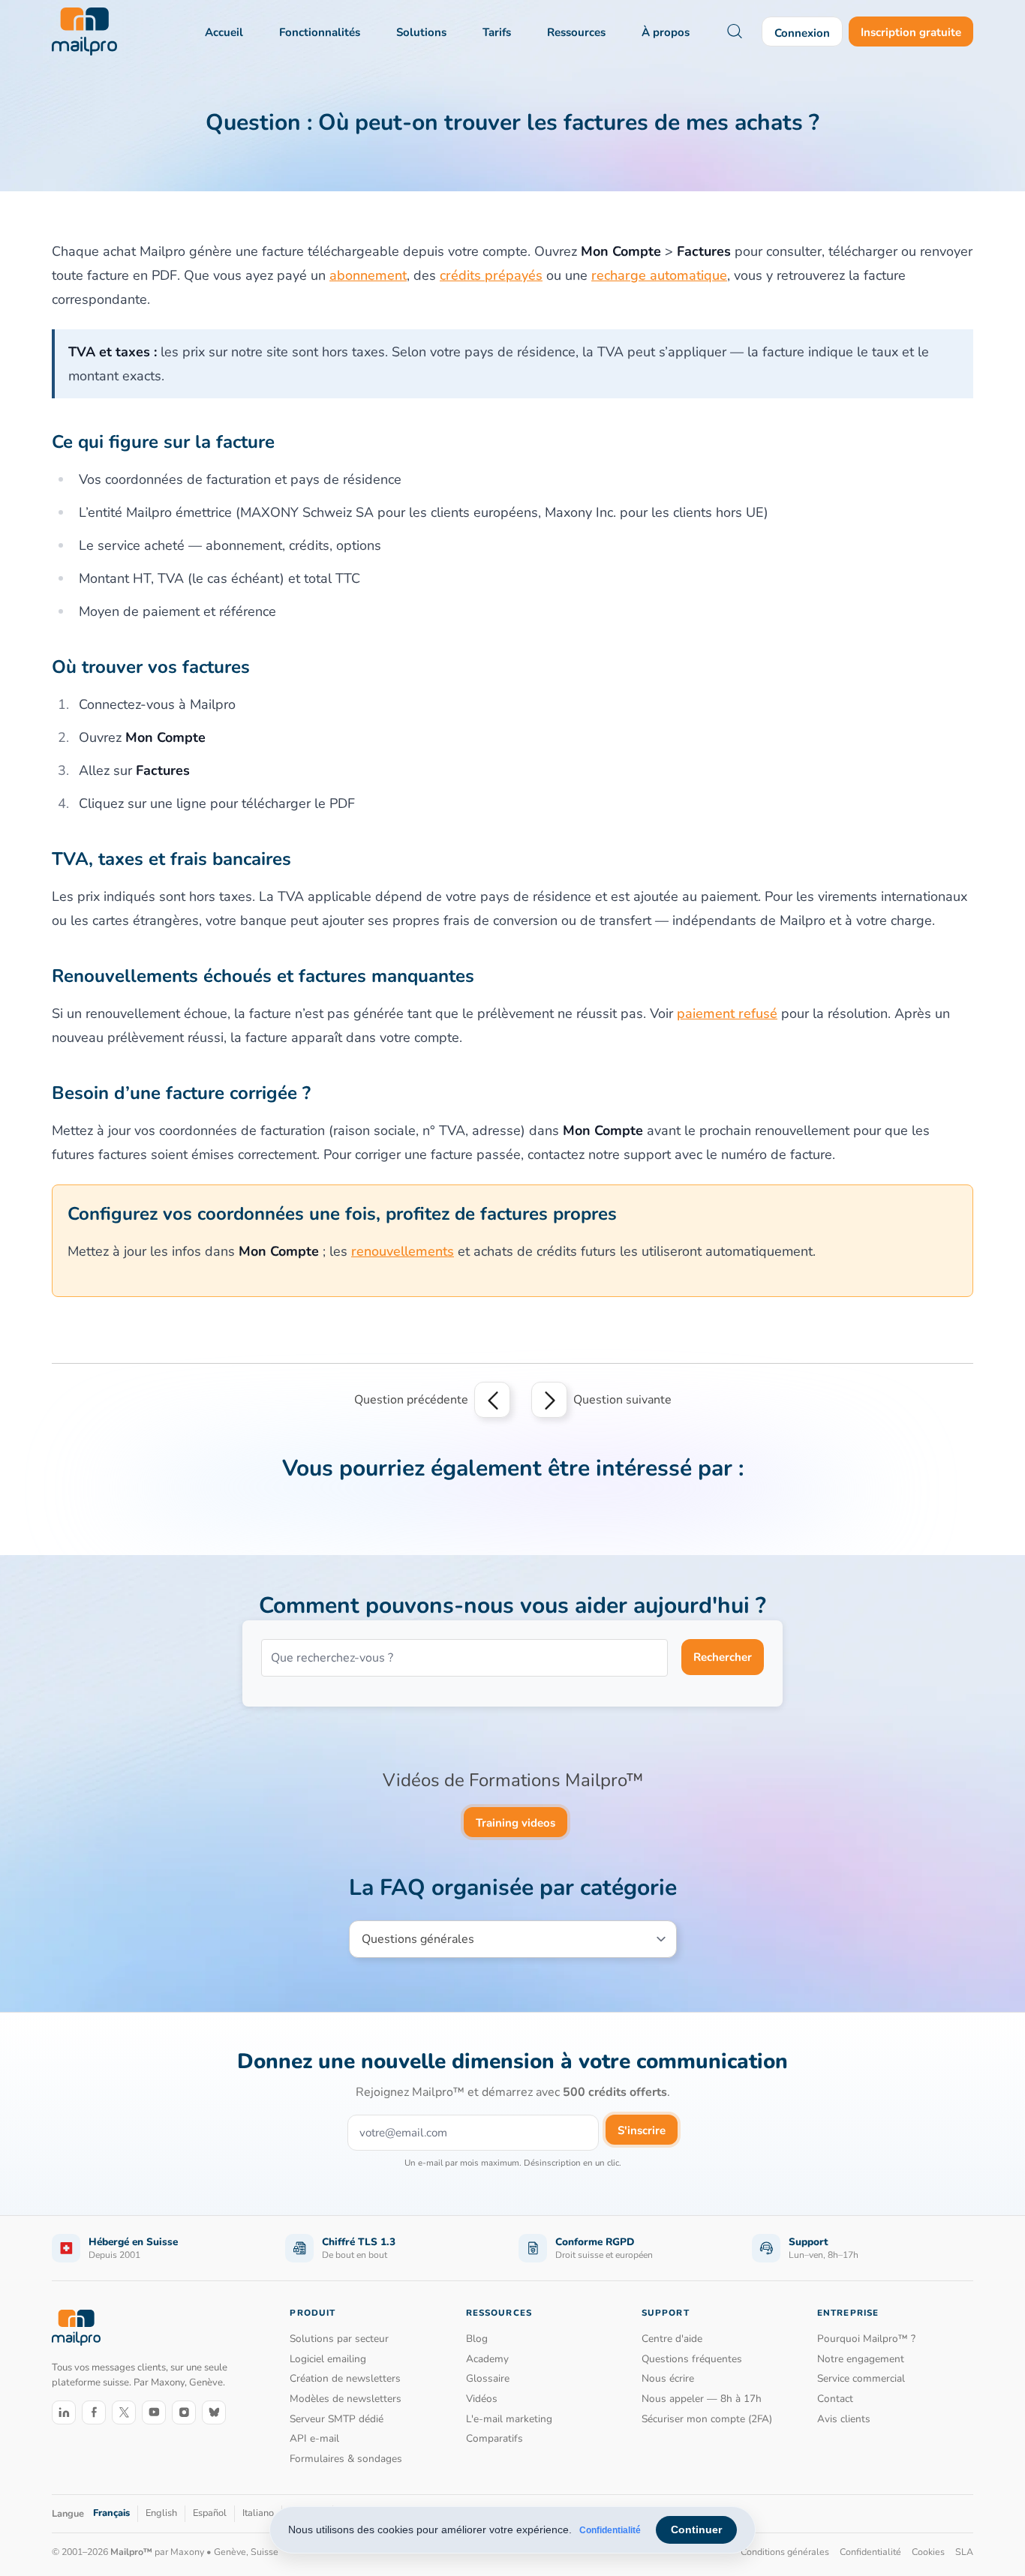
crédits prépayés (491, 275)
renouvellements (403, 1251)
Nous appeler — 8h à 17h (702, 2399)
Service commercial (861, 2378)
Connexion (802, 33)
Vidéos (482, 2399)
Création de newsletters (345, 2378)
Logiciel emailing (328, 2359)
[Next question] (549, 1400)
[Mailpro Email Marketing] (76, 2327)
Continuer (696, 2529)
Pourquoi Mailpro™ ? (866, 2339)
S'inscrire (642, 2130)
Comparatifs (494, 2438)
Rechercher (723, 1657)
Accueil (224, 32)
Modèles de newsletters (346, 2399)
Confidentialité (610, 2530)
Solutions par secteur (339, 2339)
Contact (835, 2399)
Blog (477, 2339)
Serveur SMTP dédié (337, 2419)
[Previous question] (492, 1400)
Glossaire (488, 2378)
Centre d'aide (672, 2339)
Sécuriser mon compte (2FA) (707, 2419)
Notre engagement (861, 2359)
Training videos (516, 1823)
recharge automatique (659, 275)
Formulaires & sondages (346, 2459)
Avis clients (844, 2419)
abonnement (368, 275)
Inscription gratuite (911, 32)
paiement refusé (727, 1013)
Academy (487, 2359)
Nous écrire (668, 2378)
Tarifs (497, 32)
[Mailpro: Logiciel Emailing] (84, 32)
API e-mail (314, 2438)
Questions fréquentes (692, 2359)
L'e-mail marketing (509, 2419)
